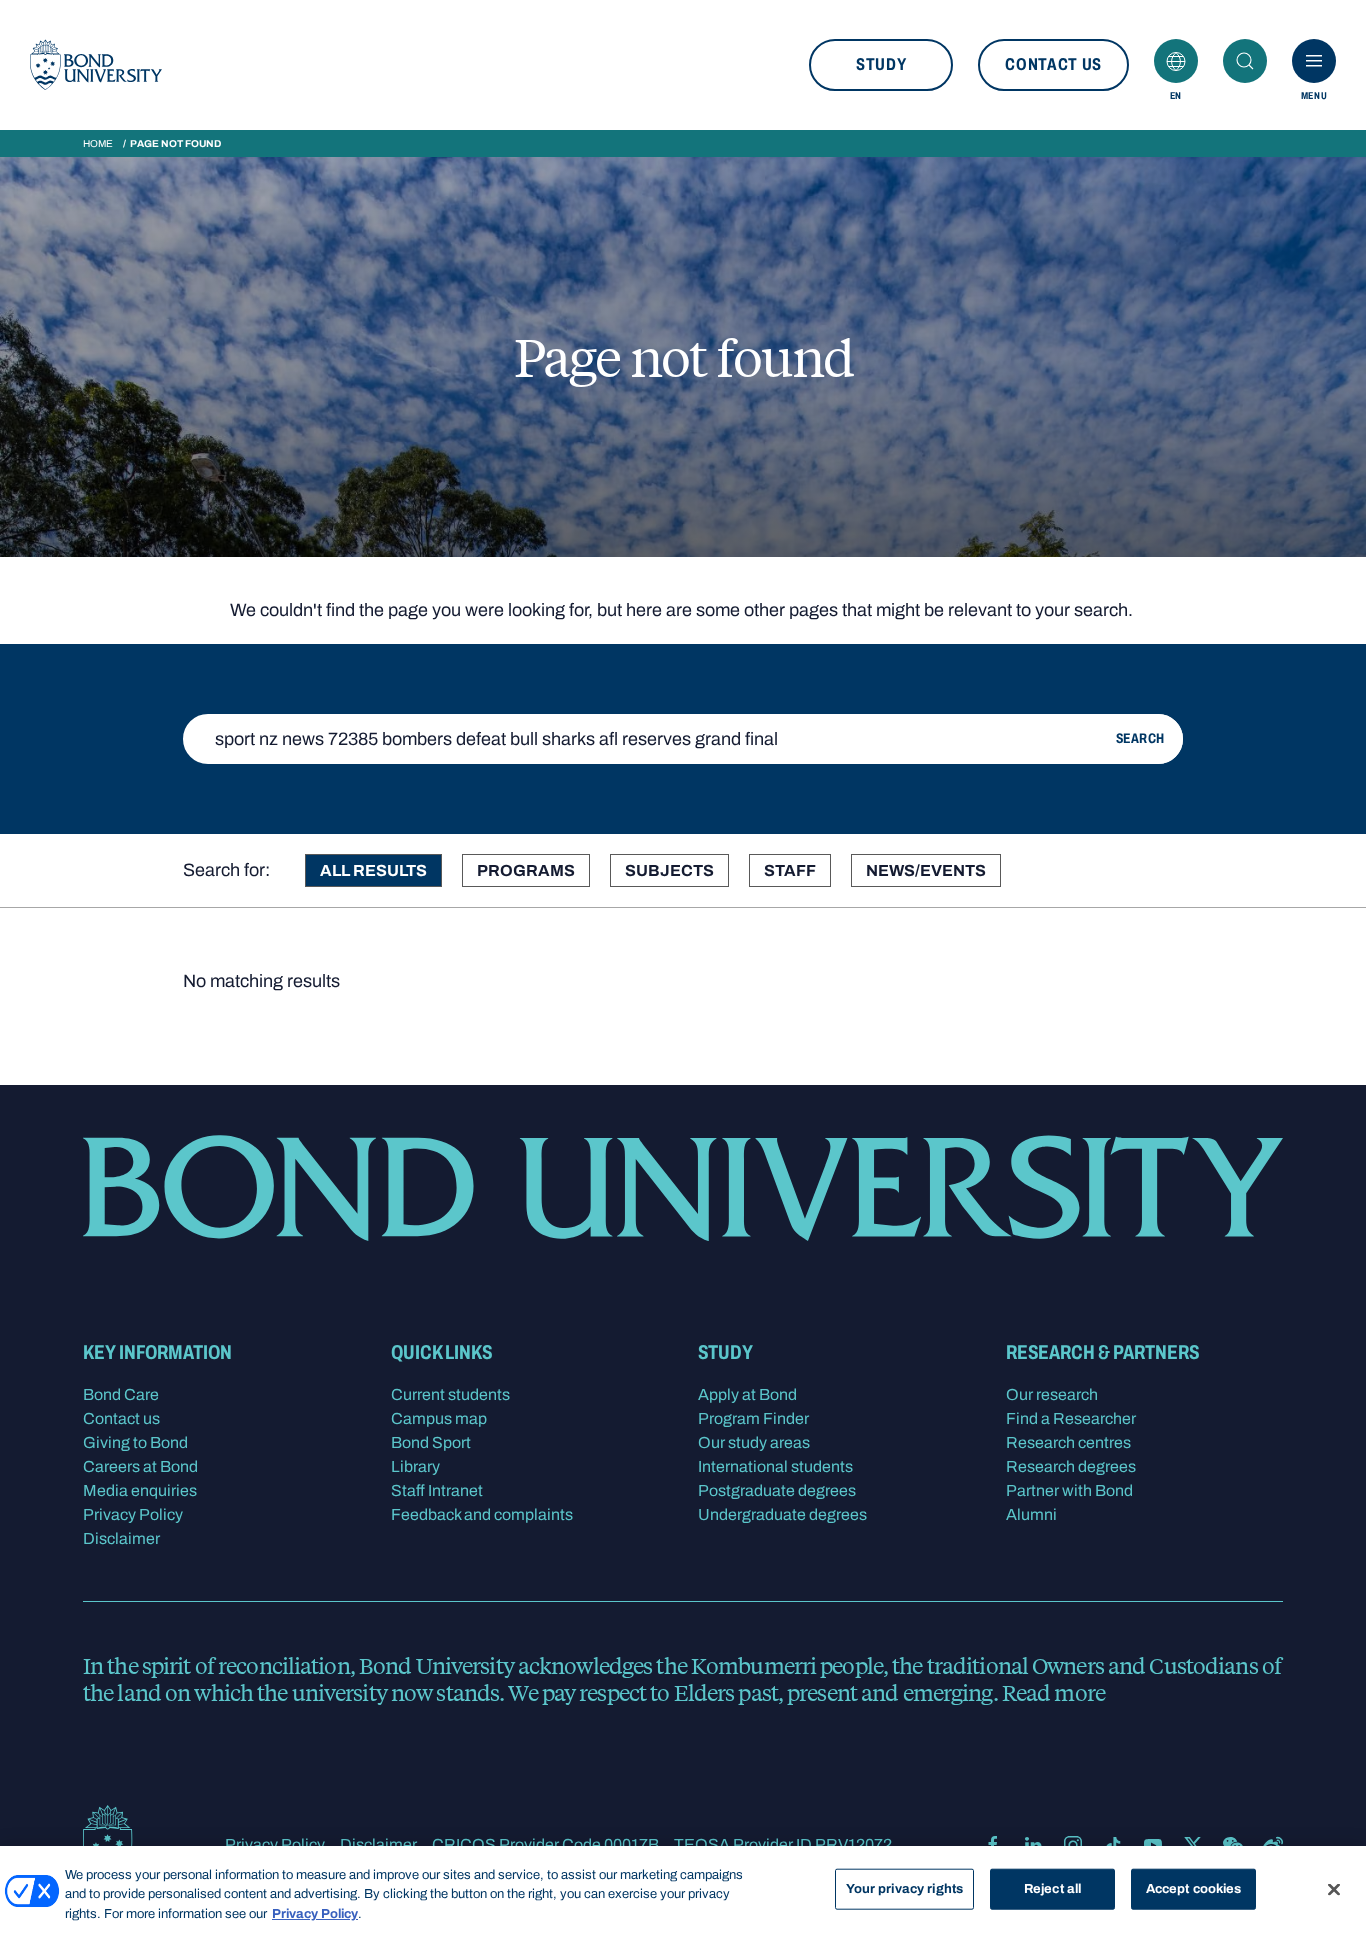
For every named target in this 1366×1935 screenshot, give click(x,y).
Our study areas (754, 1442)
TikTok (1113, 1845)
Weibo (1273, 1845)
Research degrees (1071, 1466)
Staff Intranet (437, 1490)
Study (881, 64)
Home (98, 143)
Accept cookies (1194, 1888)
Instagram (1073, 1845)
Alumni (1031, 1514)
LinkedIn (1033, 1845)
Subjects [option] (669, 870)
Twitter (1193, 1845)
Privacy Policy (133, 1514)
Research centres (1068, 1442)
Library (415, 1466)
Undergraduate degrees (782, 1514)
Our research (1052, 1394)
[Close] (1334, 1889)
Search (1245, 61)
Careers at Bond (140, 1466)
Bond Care (121, 1394)
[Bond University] (96, 65)
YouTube (1153, 1845)
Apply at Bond (747, 1394)
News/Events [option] (926, 870)
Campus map (439, 1418)
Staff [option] (790, 870)
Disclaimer (121, 1538)
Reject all (1052, 1888)
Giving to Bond (135, 1442)
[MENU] (1314, 61)
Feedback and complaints (482, 1514)
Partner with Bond (1069, 1490)
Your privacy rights (904, 1888)
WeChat (1233, 1845)
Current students (450, 1394)
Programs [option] (526, 870)
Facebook (993, 1845)
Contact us (1053, 64)
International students (775, 1466)
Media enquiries (140, 1490)
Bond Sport (431, 1442)
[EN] (1176, 61)
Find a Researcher (1071, 1418)
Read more (1053, 1692)
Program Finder (753, 1418)
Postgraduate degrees (777, 1490)
